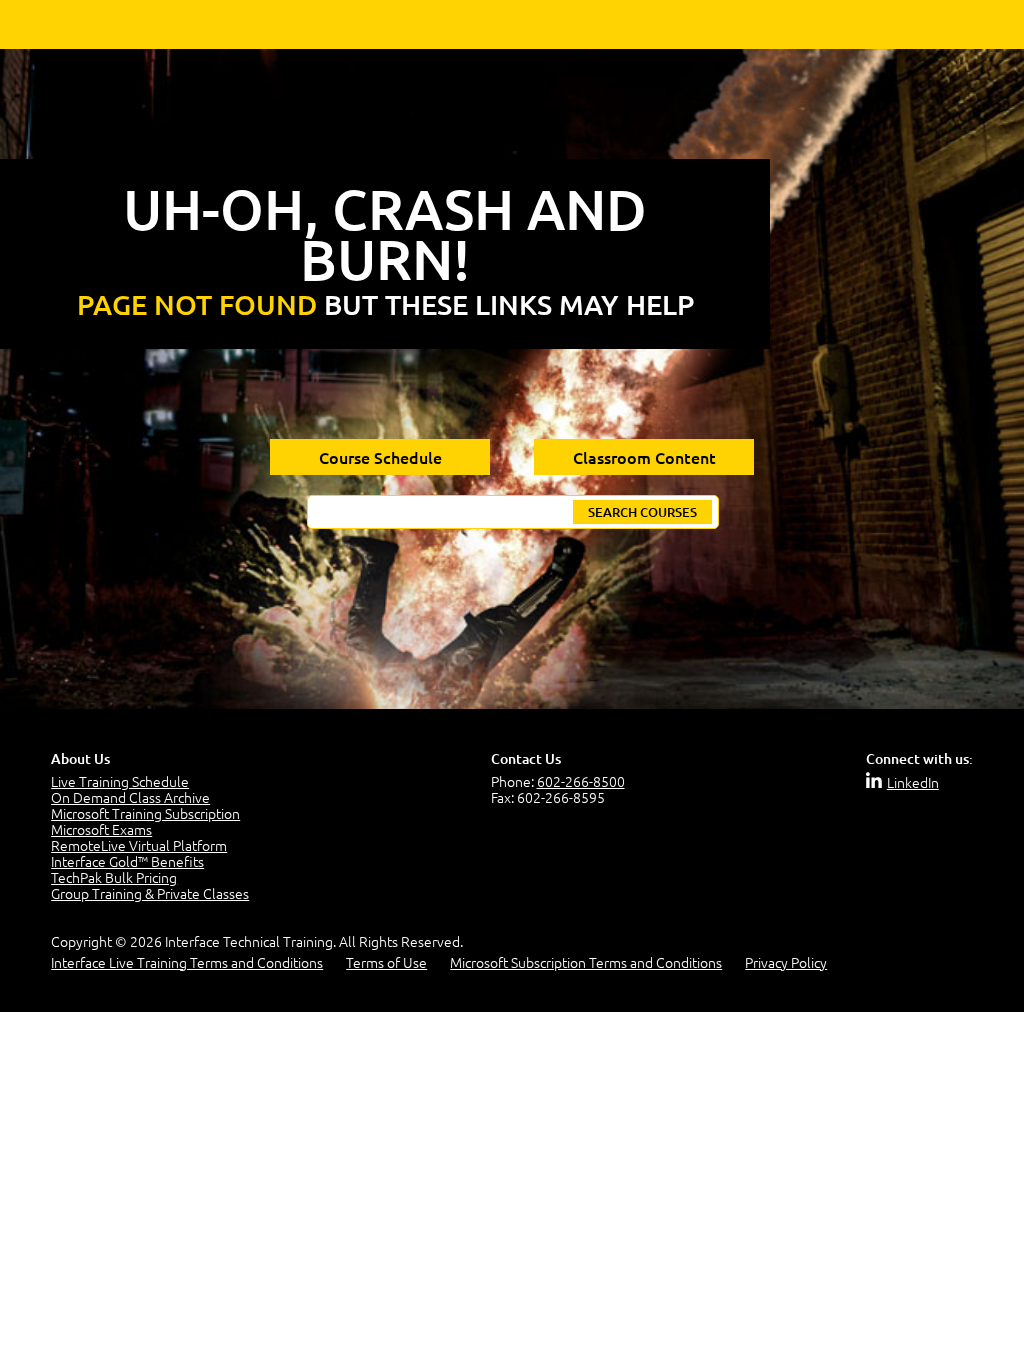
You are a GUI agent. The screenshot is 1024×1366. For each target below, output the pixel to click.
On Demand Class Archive (130, 797)
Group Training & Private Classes (150, 893)
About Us (80, 758)
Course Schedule (380, 457)
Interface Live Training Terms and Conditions (187, 962)
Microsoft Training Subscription (145, 813)
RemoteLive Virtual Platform (139, 845)
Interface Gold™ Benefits (127, 861)
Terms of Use (386, 962)
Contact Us (526, 758)
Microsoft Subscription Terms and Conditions (586, 962)
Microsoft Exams (101, 829)
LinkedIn (913, 782)
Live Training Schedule (120, 781)
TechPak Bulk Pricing (114, 877)
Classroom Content (644, 457)
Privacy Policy (786, 962)
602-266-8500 (581, 781)
